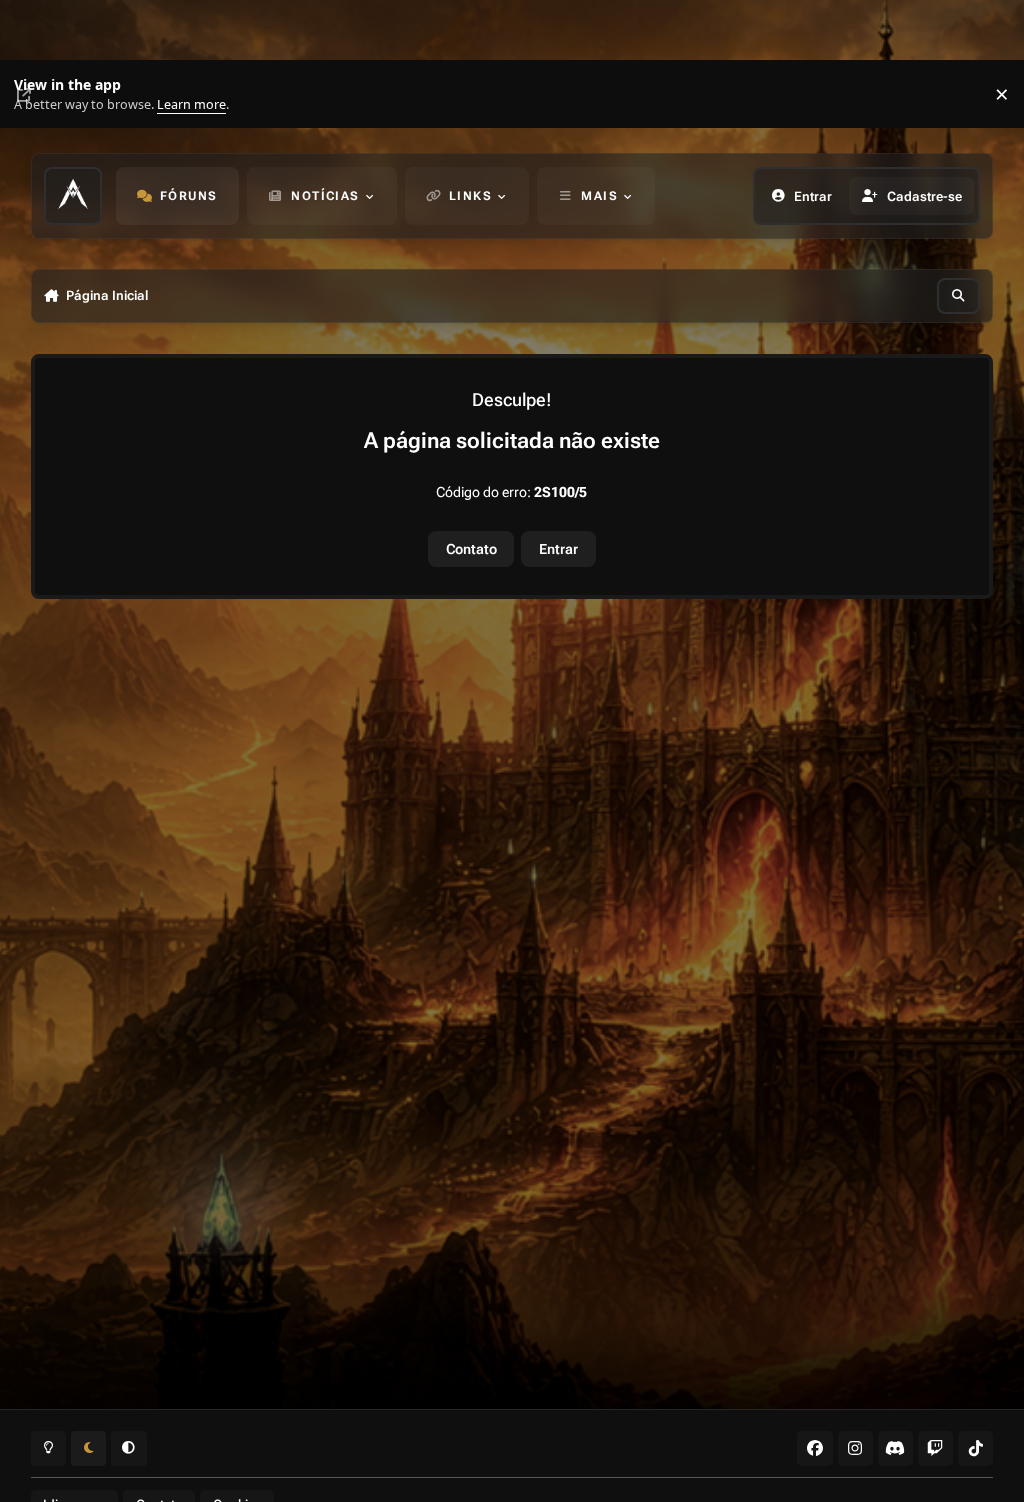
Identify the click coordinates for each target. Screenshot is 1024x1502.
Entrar (558, 549)
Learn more (38, 94)
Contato (471, 549)
